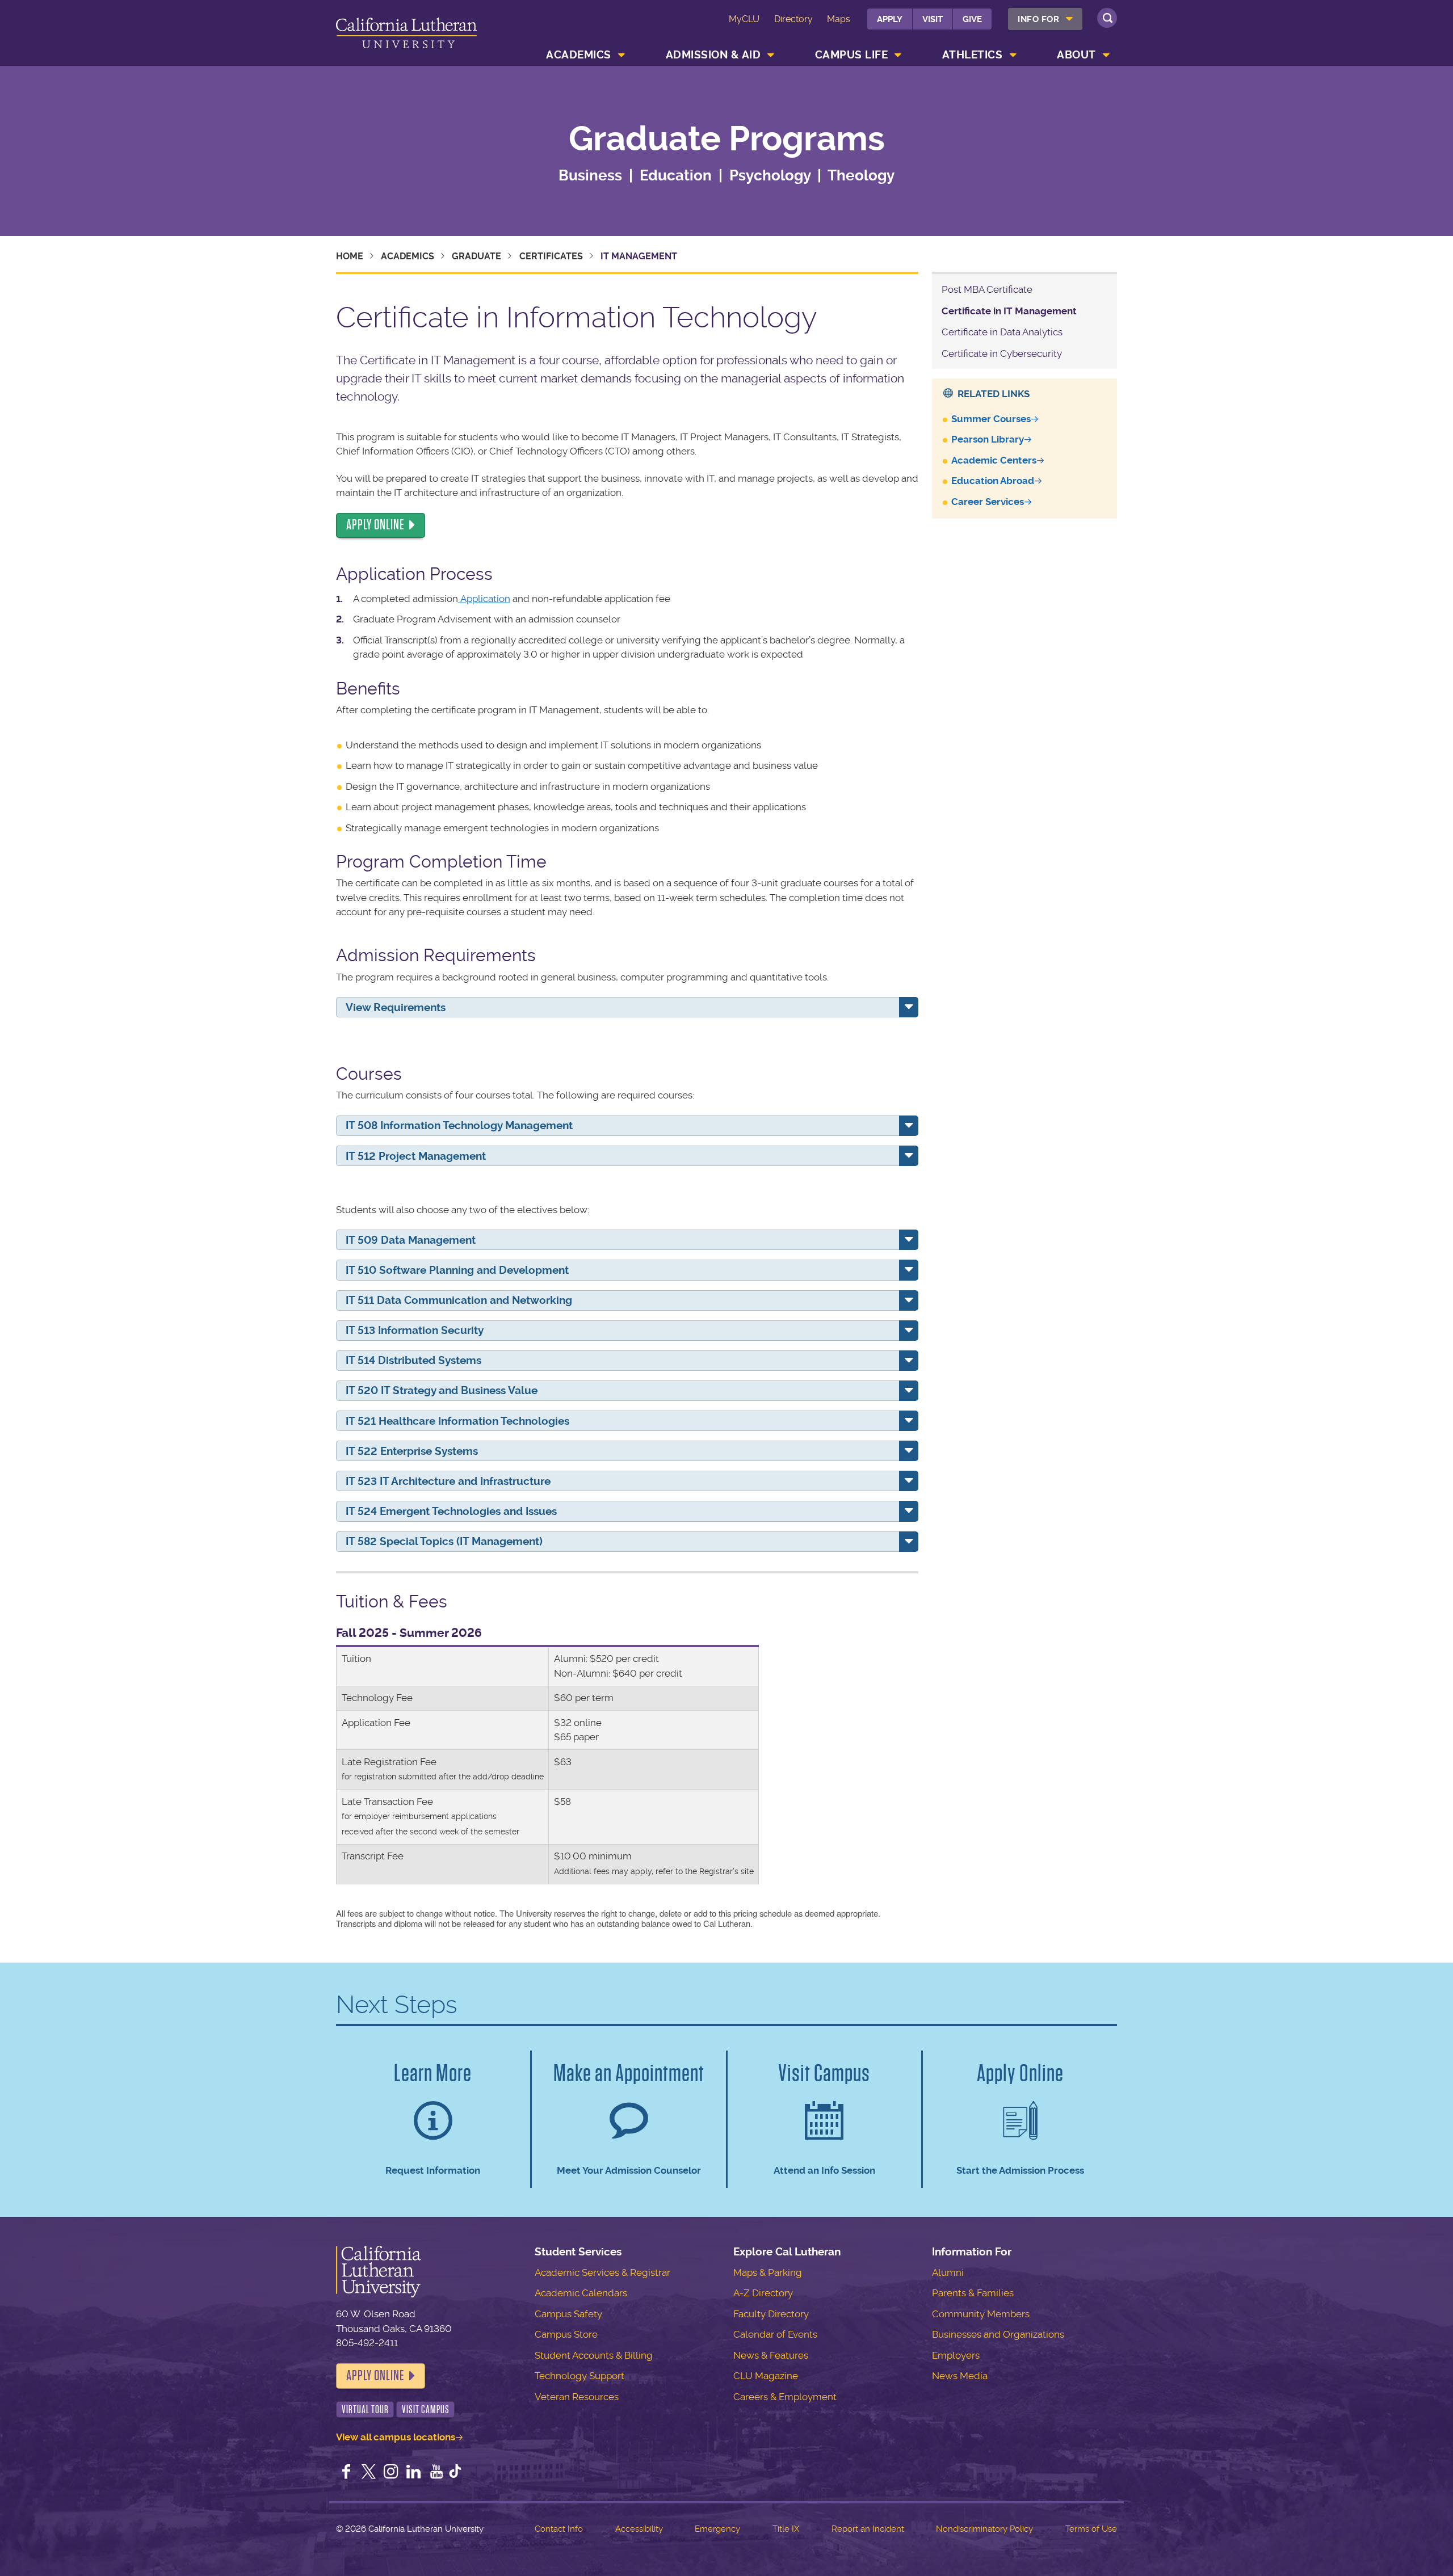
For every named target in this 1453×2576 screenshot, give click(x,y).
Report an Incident (868, 2529)
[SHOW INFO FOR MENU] (1070, 19)
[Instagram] (391, 2473)
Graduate (476, 256)
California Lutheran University (406, 35)
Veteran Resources (577, 2397)
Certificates (551, 256)
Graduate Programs (727, 139)
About (1076, 55)
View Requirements (396, 1007)
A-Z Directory (763, 2293)
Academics (579, 55)
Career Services (988, 502)
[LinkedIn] (414, 2473)
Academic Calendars (581, 2293)
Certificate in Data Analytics (1002, 332)
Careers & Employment (785, 2397)
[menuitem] (1045, 19)
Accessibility (639, 2529)
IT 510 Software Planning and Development (457, 1270)
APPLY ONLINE (375, 525)
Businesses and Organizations (998, 2334)
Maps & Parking (768, 2272)
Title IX (786, 2529)
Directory (793, 19)
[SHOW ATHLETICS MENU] (1013, 55)
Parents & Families (973, 2293)
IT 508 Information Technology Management (459, 1125)
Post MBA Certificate (987, 289)
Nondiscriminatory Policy (984, 2529)
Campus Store (566, 2334)
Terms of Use (1091, 2529)
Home (350, 256)
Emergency (717, 2529)
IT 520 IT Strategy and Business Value (442, 1390)
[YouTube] (436, 2473)
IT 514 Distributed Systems (413, 1360)
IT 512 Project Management (416, 1156)
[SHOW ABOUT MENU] (1106, 55)
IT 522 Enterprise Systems (412, 1451)
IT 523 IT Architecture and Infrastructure (448, 1481)
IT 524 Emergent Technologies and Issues (451, 1511)
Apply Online (375, 2376)
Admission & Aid (713, 55)
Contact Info (559, 2529)
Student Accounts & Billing (594, 2355)
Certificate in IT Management (1009, 311)
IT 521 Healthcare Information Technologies (457, 1421)
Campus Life (852, 55)
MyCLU (744, 19)
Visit (933, 19)
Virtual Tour (365, 2409)
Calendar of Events (775, 2334)
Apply (890, 19)
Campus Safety (568, 2314)
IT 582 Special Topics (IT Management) (444, 1541)
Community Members (981, 2314)
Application (485, 599)
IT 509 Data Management (411, 1240)
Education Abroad (993, 481)
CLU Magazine (766, 2376)
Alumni (948, 2272)
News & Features (771, 2355)
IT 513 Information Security (415, 1330)
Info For (1038, 19)
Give (972, 19)
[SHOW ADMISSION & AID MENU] (771, 55)
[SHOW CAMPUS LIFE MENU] (898, 55)
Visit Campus (426, 2409)
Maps (839, 19)
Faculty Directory (771, 2314)
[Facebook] (346, 2473)
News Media (960, 2376)
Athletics (973, 55)
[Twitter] (369, 2473)
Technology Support (579, 2376)
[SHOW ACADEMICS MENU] (621, 55)
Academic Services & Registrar (602, 2272)
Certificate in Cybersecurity (1002, 353)
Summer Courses (991, 419)
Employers (956, 2355)
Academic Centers (994, 460)
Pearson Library (988, 439)
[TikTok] (455, 2473)
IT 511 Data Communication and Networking (459, 1300)
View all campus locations (396, 2437)
